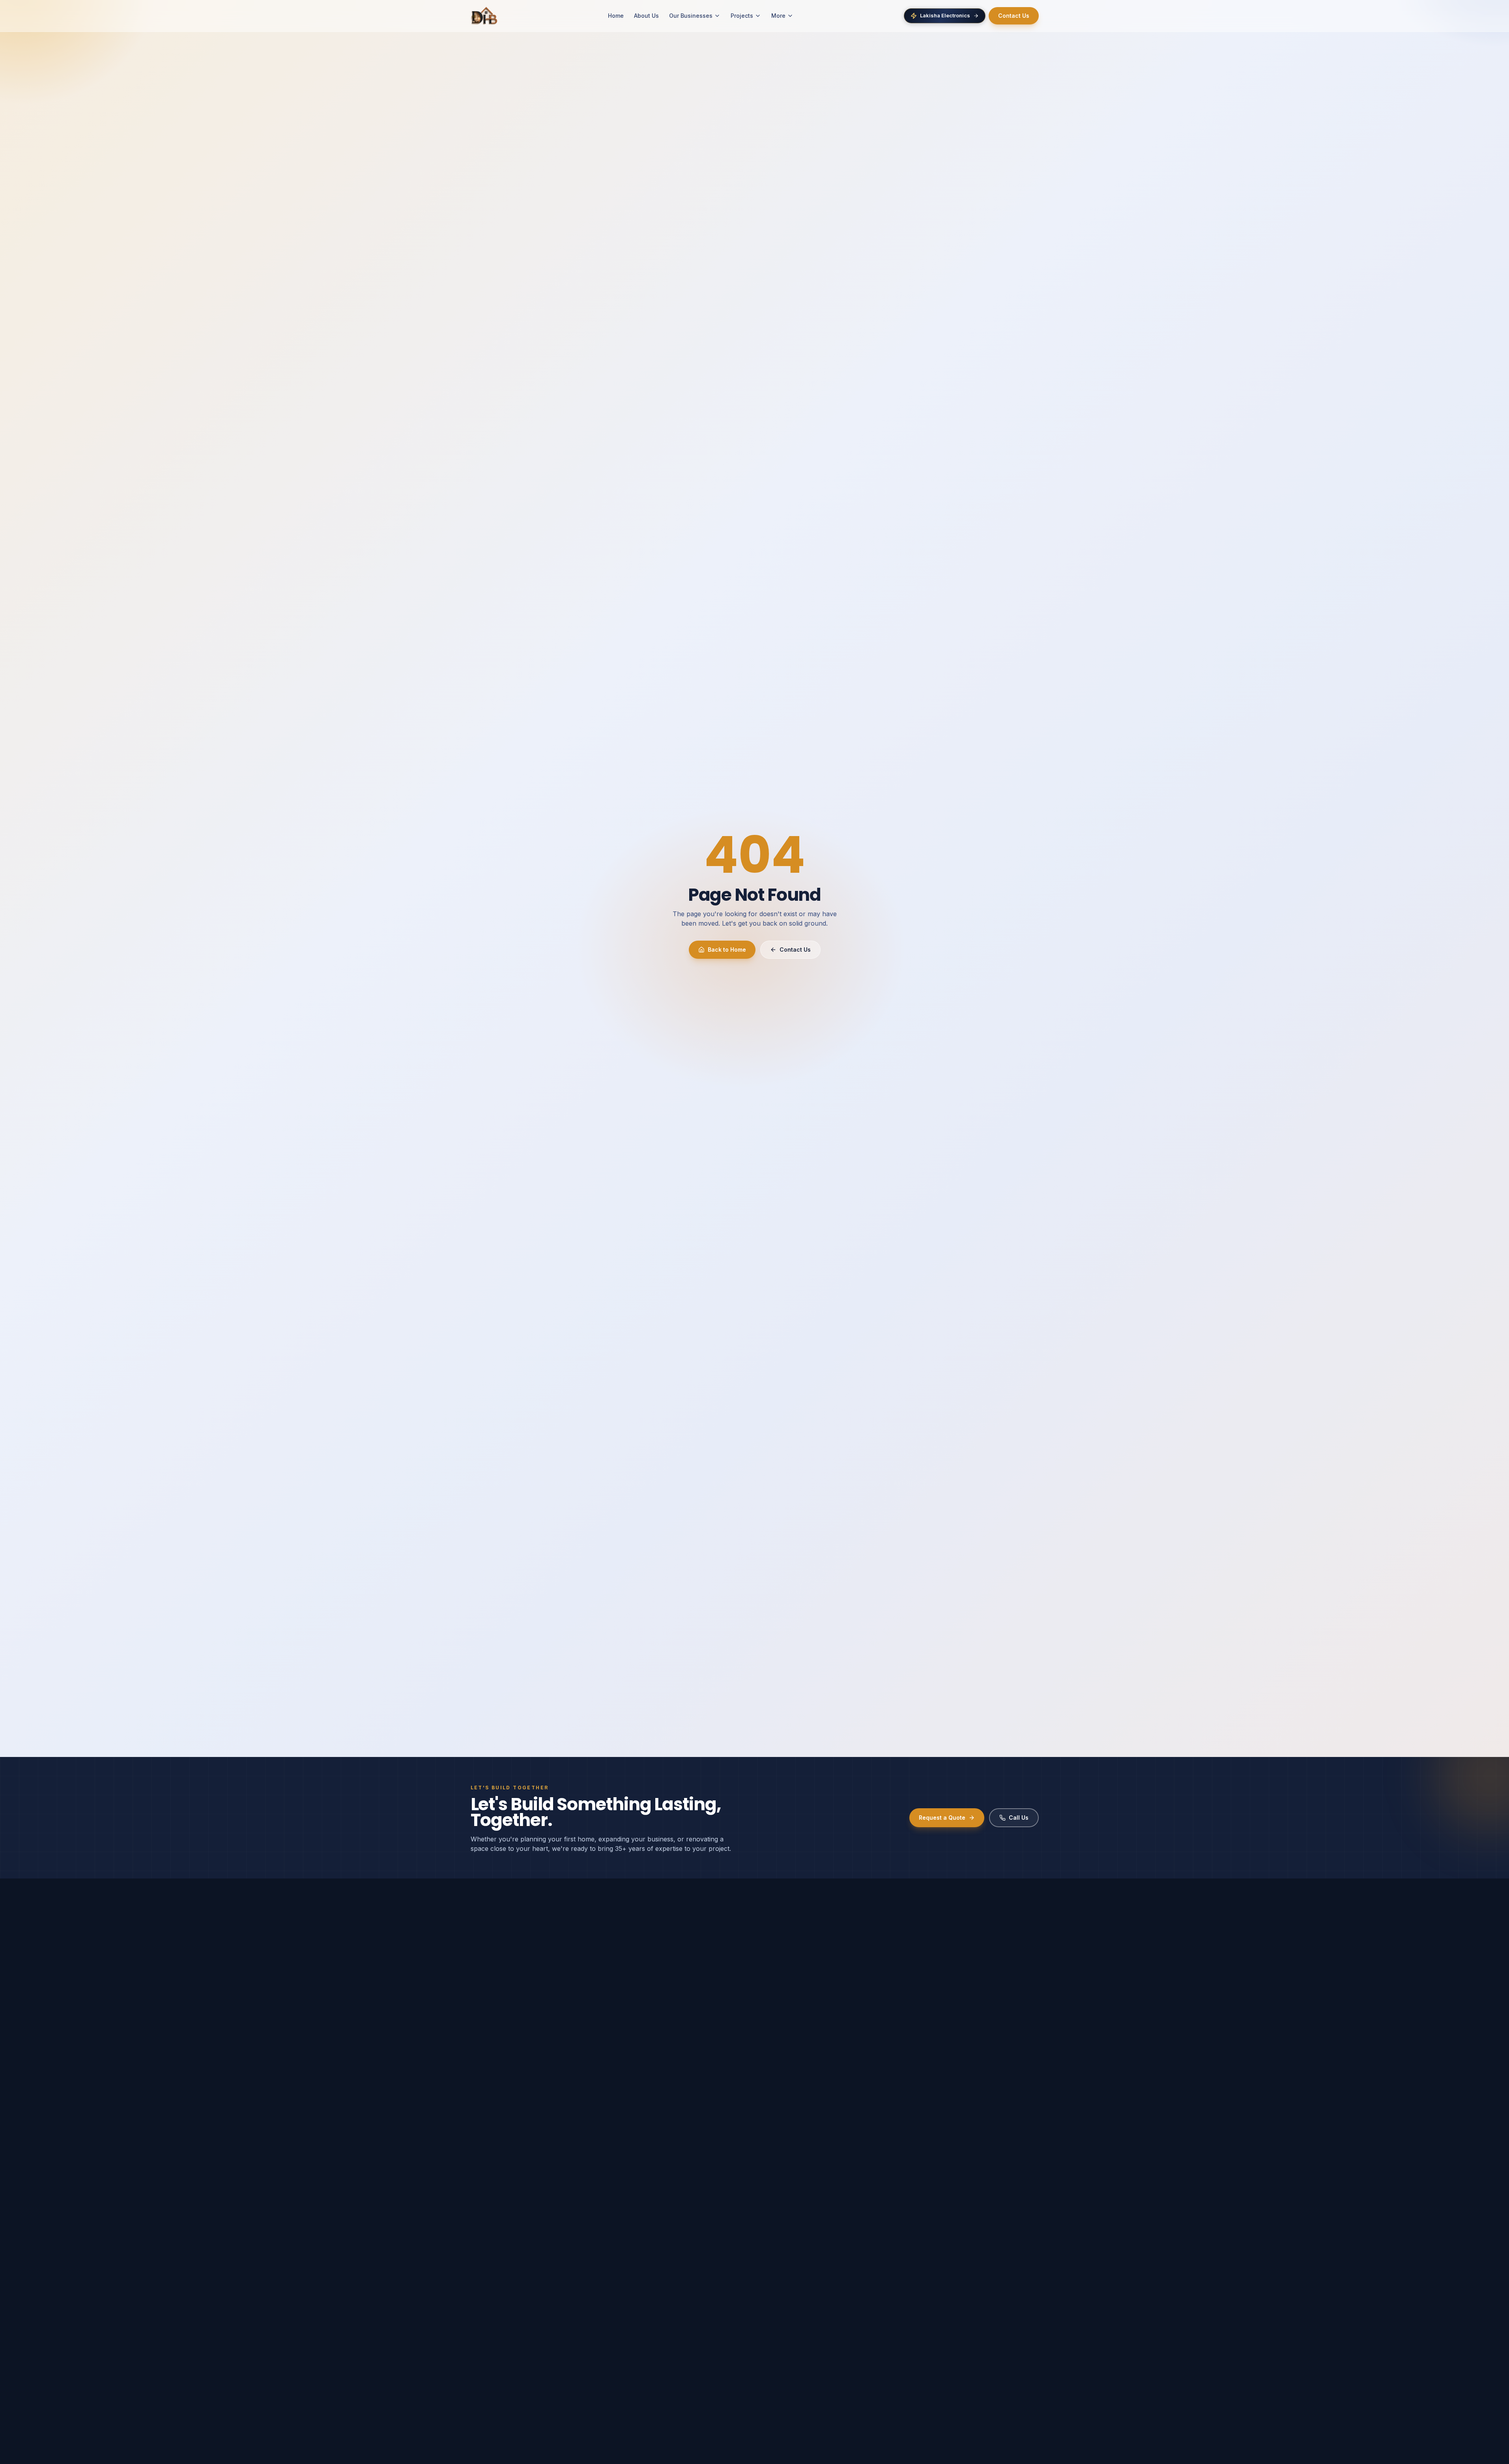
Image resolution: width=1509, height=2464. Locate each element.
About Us (646, 16)
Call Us (1019, 1818)
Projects (742, 16)
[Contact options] (1490, 2445)
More (778, 16)
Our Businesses (691, 16)
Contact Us (1014, 16)
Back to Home (727, 949)
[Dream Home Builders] (484, 16)
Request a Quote (942, 1818)
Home (616, 16)
